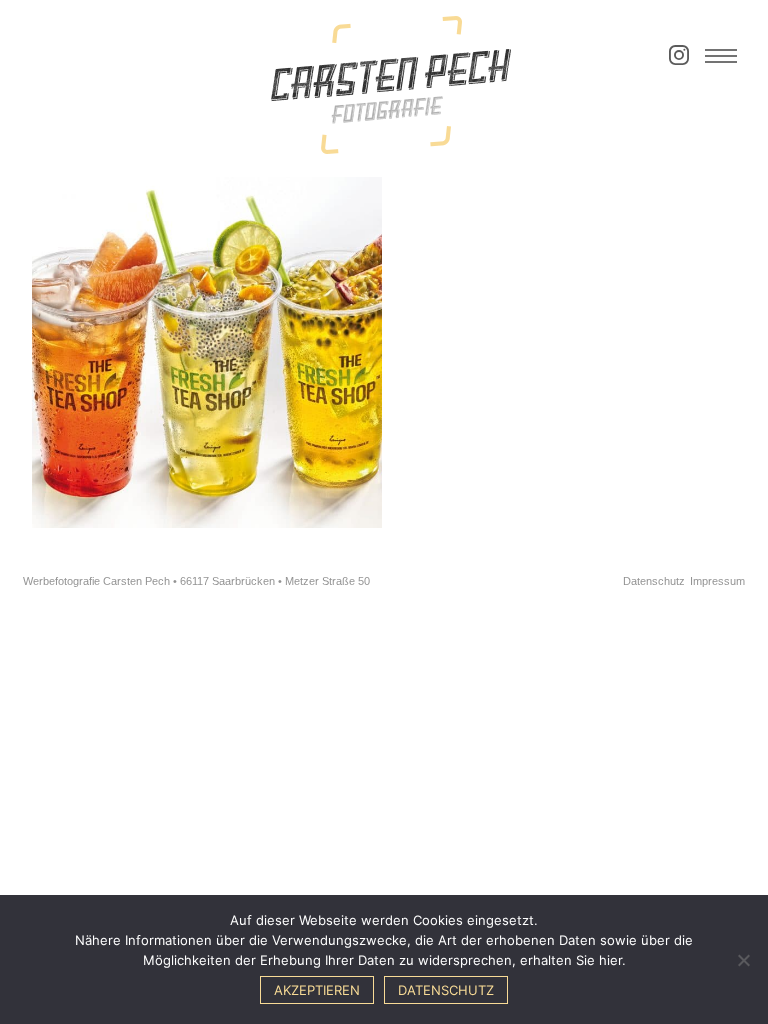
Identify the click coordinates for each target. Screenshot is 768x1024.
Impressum (717, 581)
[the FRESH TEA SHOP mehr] (207, 352)
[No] (743, 960)
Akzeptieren (317, 990)
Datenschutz (654, 581)
